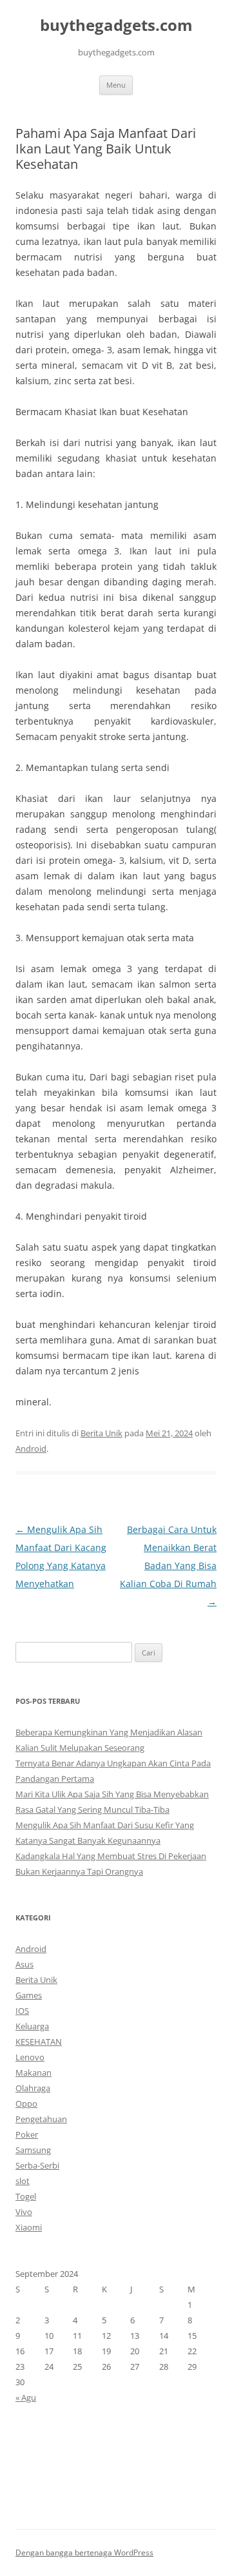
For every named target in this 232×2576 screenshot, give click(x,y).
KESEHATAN (39, 2042)
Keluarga (32, 2026)
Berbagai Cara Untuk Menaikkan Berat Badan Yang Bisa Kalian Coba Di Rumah (168, 1566)
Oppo (26, 2103)
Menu (116, 85)
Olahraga (33, 2088)
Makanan (34, 2073)
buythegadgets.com (116, 25)
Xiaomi (29, 2227)
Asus (24, 1964)
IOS (22, 2011)
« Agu (26, 2397)
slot (23, 2181)
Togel (26, 2196)
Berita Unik (101, 1433)
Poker (27, 2134)
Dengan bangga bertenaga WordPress (84, 2552)
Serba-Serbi (37, 2165)
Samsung (33, 2150)
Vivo (24, 2212)
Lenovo (30, 2057)
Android (31, 1449)
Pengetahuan (41, 2119)
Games (29, 1995)
